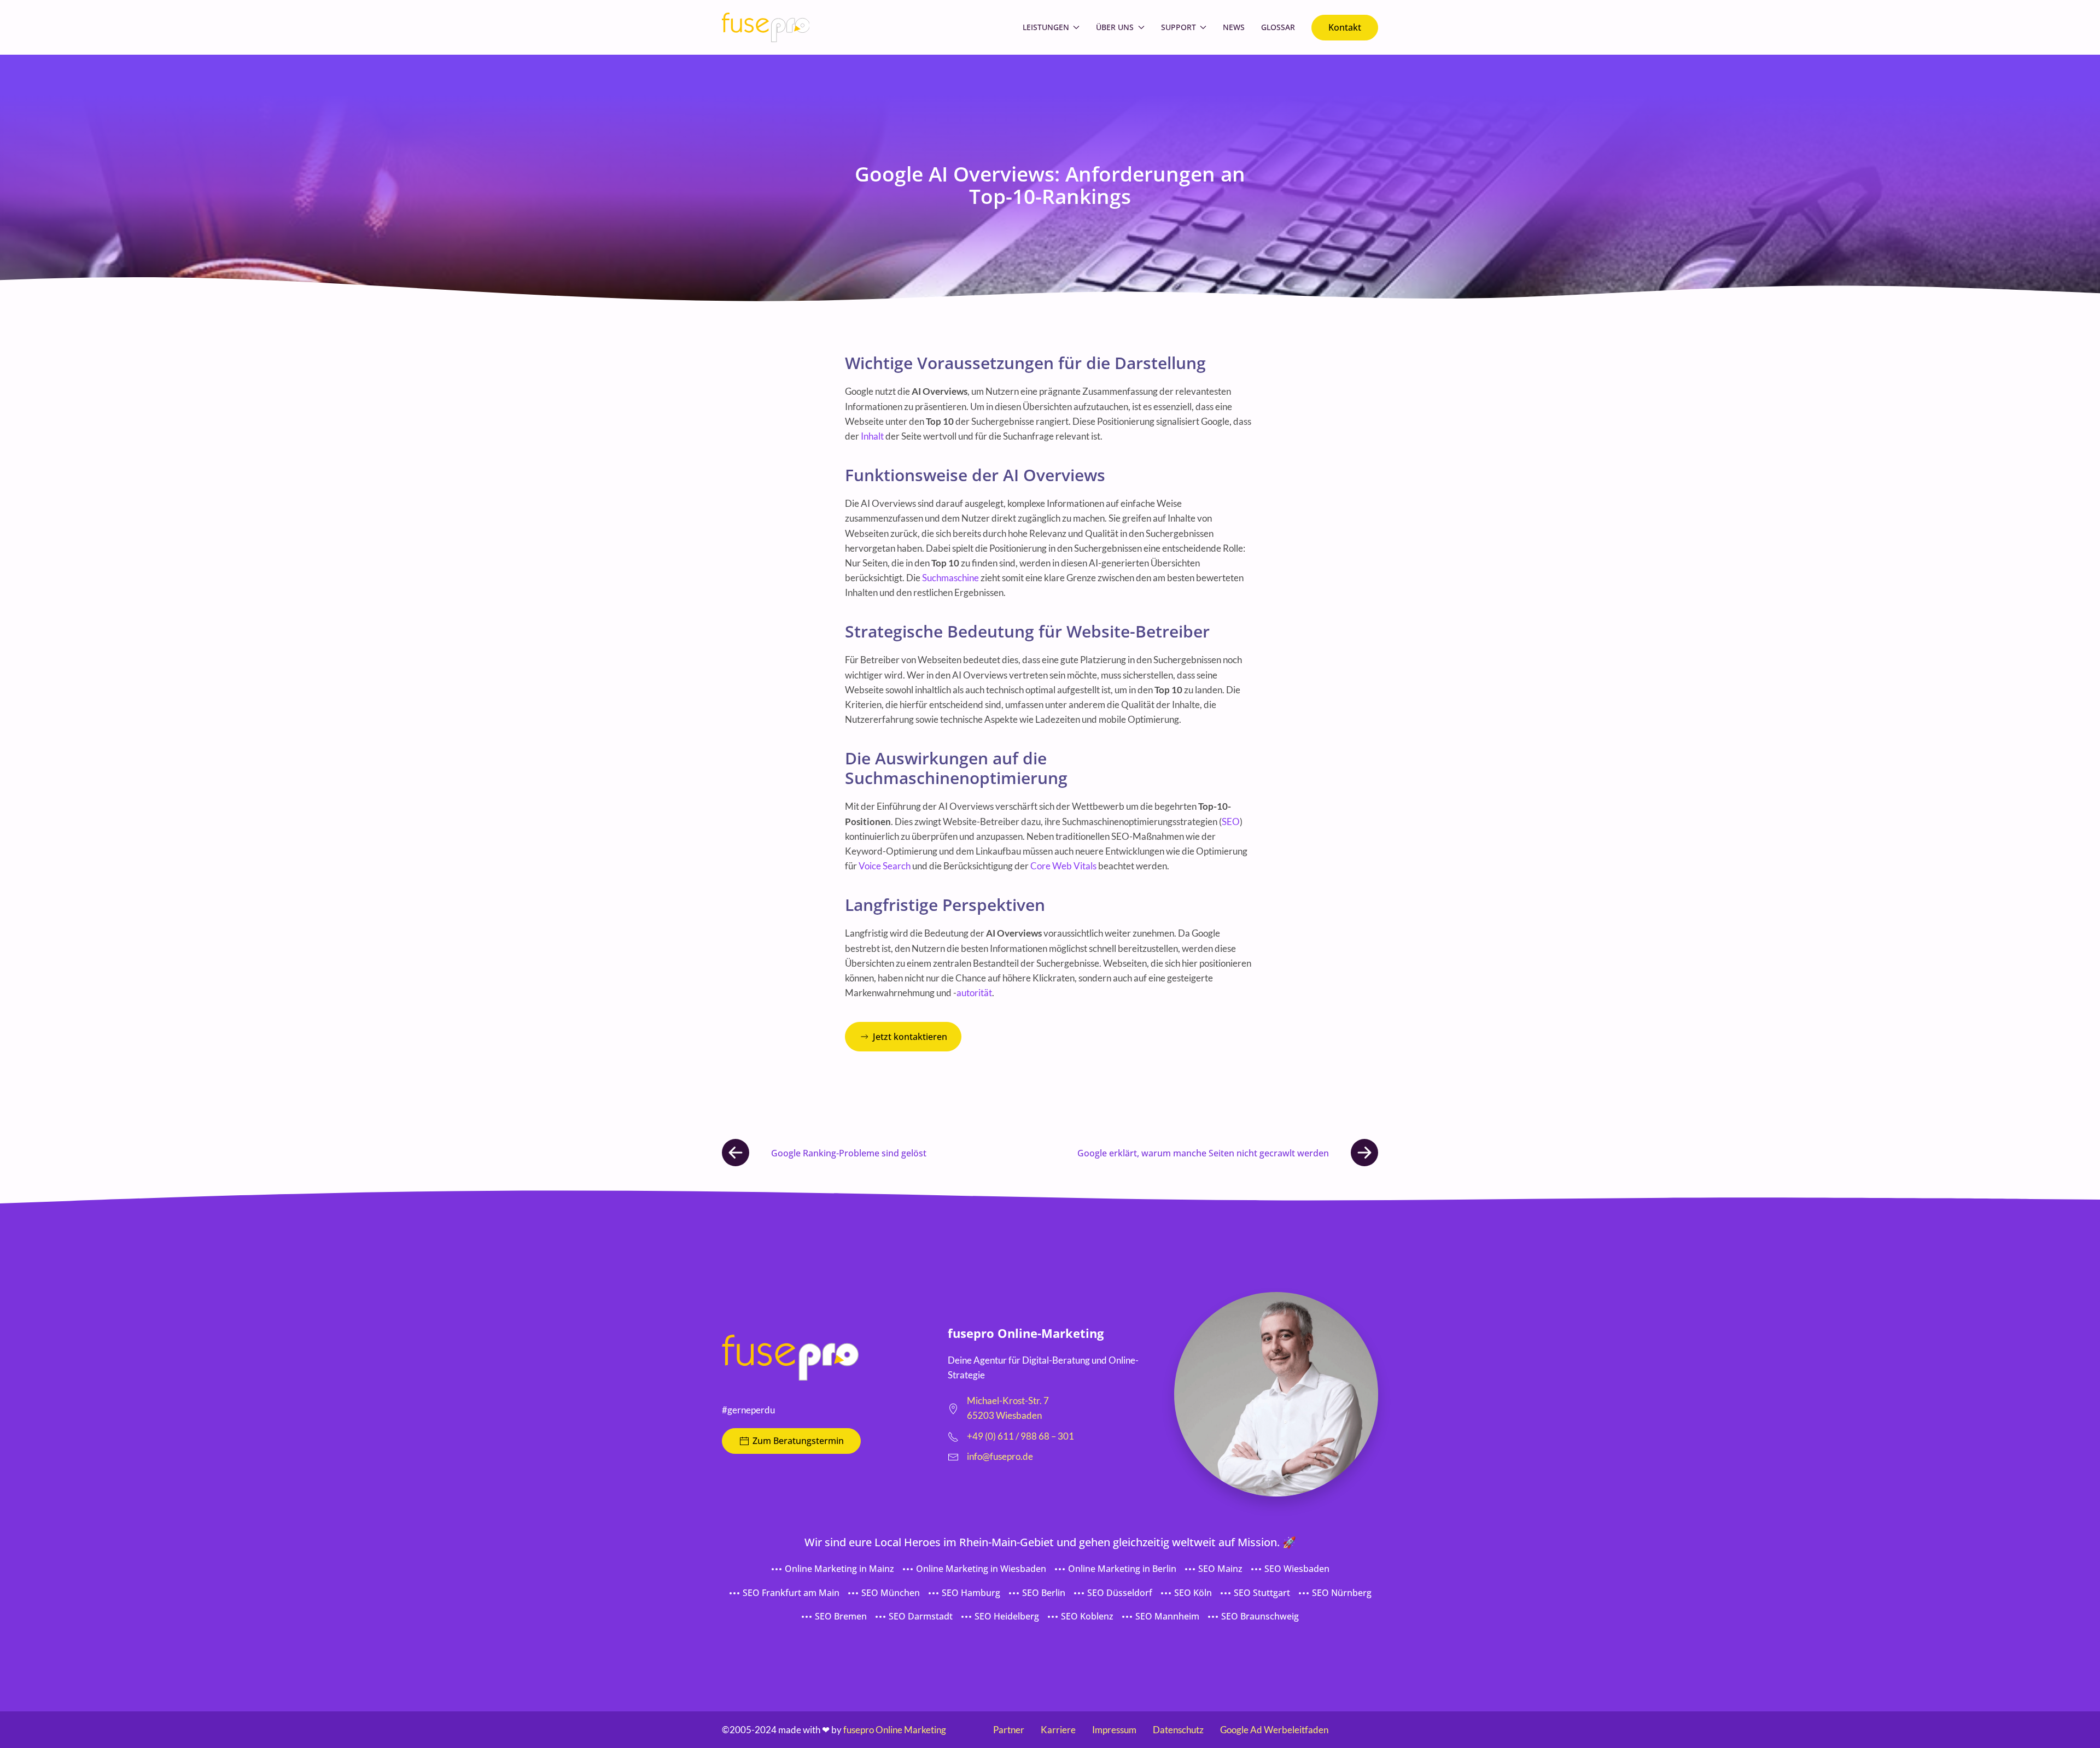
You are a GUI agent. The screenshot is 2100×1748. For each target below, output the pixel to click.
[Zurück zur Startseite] (766, 27)
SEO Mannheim (1167, 1616)
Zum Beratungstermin (798, 1441)
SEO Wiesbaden (1297, 1569)
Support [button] (1179, 27)
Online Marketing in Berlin (1122, 1569)
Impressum (1114, 1730)
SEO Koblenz (1087, 1616)
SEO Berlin (1044, 1593)
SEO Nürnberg (1342, 1593)
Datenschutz (1178, 1730)
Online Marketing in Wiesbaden (981, 1569)
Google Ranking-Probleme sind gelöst (849, 1153)
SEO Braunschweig (1260, 1616)
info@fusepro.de (1000, 1456)
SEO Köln (1193, 1593)
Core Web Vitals (1063, 866)
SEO (1231, 822)
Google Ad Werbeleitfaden (1274, 1730)
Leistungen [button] (1046, 27)
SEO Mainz (1220, 1569)
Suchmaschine (950, 578)
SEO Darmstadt (921, 1616)
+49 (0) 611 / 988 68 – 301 (1020, 1436)
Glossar (1278, 27)
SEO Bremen (841, 1616)
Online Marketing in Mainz (839, 1569)
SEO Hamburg (971, 1593)
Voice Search (885, 866)
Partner (1009, 1730)
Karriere (1058, 1730)
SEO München (891, 1593)
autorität (974, 993)
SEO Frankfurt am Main (791, 1593)
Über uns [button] (1115, 27)
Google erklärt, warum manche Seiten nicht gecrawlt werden (1203, 1153)
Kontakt (1345, 27)
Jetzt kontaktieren (910, 1037)
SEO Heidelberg (1007, 1616)
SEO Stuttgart (1262, 1593)
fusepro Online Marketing (895, 1730)
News (1234, 27)
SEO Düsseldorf (1120, 1593)
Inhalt (872, 436)
